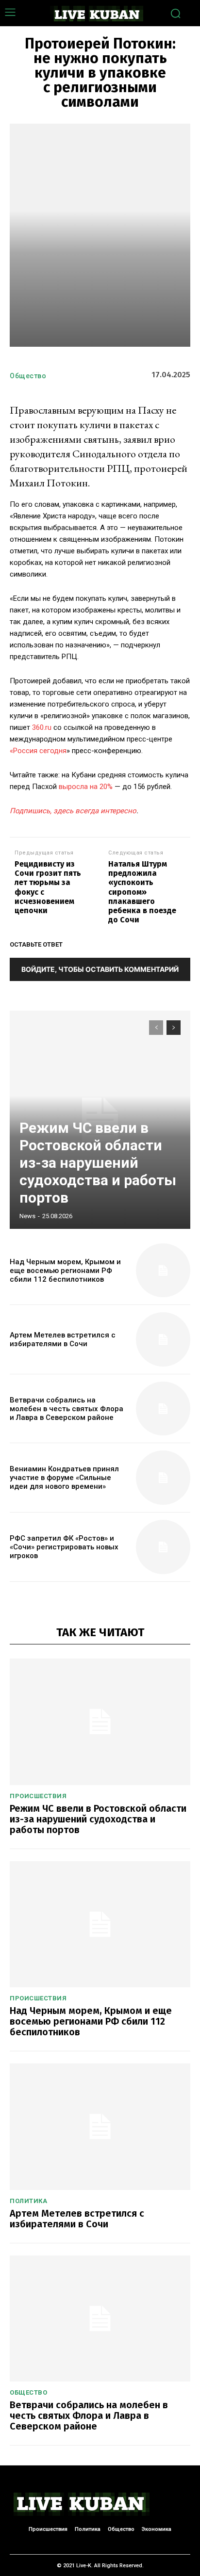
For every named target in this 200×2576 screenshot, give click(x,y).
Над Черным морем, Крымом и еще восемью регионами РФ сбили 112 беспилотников (65, 1271)
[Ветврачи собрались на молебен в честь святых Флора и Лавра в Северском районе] (163, 1409)
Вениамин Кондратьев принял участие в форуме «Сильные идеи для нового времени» (64, 1478)
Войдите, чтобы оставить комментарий (100, 969)
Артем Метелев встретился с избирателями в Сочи (63, 1339)
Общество (28, 376)
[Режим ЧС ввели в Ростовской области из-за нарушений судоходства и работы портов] (100, 1722)
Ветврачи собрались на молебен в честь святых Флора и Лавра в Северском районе (67, 1409)
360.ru (42, 727)
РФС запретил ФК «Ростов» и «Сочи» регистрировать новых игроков (64, 1547)
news (27, 1216)
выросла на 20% (86, 787)
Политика (28, 2201)
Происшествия (38, 1796)
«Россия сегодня (38, 751)
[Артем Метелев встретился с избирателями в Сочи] (163, 1339)
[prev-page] (156, 1028)
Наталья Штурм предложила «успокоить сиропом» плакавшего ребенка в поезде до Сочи (142, 892)
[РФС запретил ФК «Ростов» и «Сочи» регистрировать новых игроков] (163, 1547)
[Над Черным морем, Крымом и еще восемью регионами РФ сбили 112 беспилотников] (163, 1271)
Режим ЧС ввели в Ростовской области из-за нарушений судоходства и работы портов (98, 1163)
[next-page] (174, 1028)
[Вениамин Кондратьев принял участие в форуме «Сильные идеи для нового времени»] (163, 1478)
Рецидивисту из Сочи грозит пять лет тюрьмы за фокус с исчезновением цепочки (48, 887)
